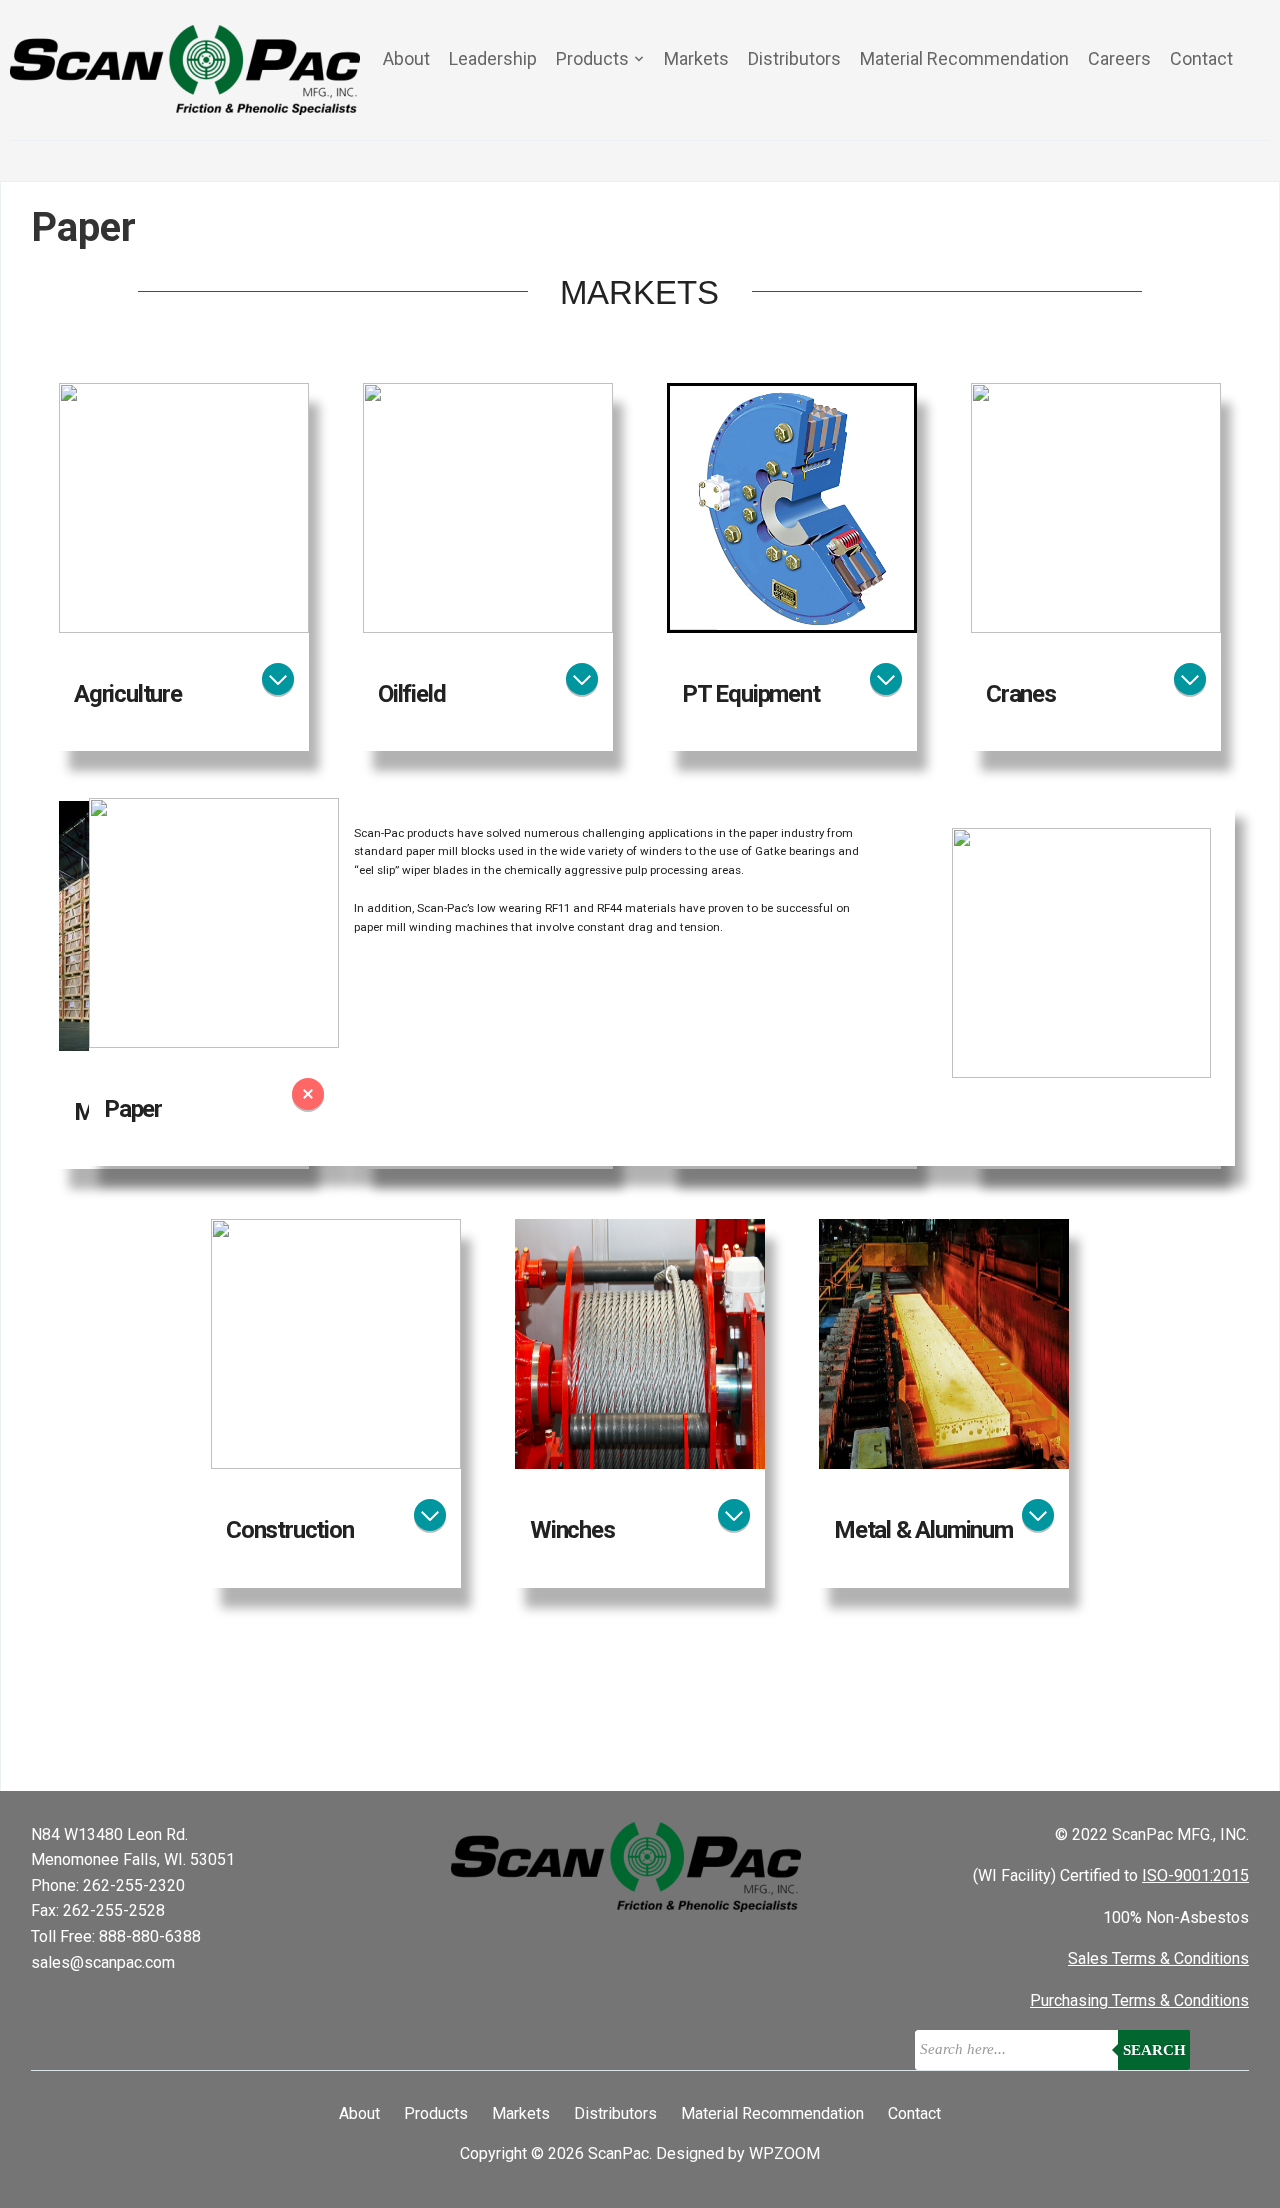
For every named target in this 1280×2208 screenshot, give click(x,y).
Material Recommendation (964, 58)
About (406, 58)
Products (592, 58)
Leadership (493, 58)
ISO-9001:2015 (1195, 1875)
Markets (696, 58)
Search (1154, 2050)
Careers (1119, 58)
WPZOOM (784, 2153)
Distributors (794, 58)
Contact (1201, 58)
